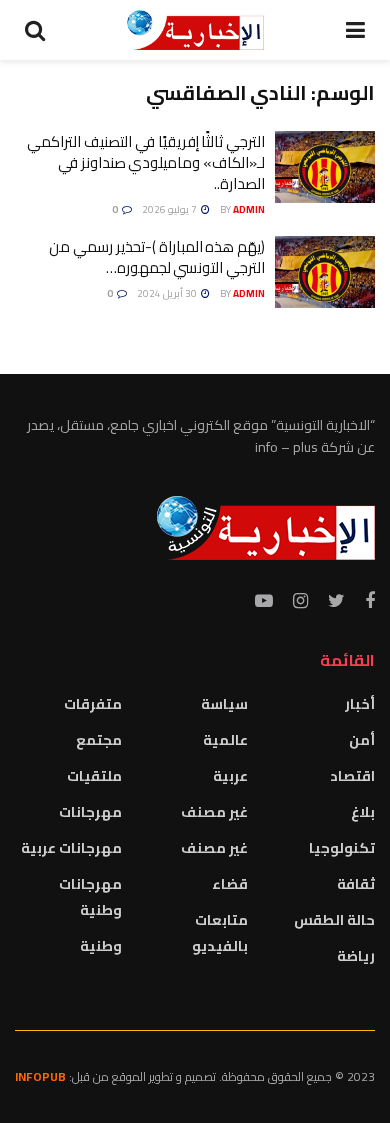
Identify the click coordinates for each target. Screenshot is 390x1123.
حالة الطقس (334, 920)
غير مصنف (214, 812)
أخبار (360, 704)
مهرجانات (90, 812)
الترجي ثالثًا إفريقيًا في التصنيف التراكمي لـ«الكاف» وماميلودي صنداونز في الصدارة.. (146, 162)
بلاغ (363, 812)
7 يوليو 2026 (170, 209)
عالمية (225, 740)
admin (249, 209)
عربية (230, 776)
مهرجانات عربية (71, 848)
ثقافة (356, 884)
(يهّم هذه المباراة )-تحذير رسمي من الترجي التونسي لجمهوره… (157, 257)
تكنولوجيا (342, 848)
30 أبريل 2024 (168, 293)
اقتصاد (352, 776)
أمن (362, 740)
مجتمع (99, 740)
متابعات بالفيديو (220, 933)
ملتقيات (94, 776)
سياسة (224, 704)
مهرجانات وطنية (90, 897)
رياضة (356, 956)
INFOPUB (40, 1076)
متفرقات (93, 704)
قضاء (230, 884)
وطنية (101, 946)
